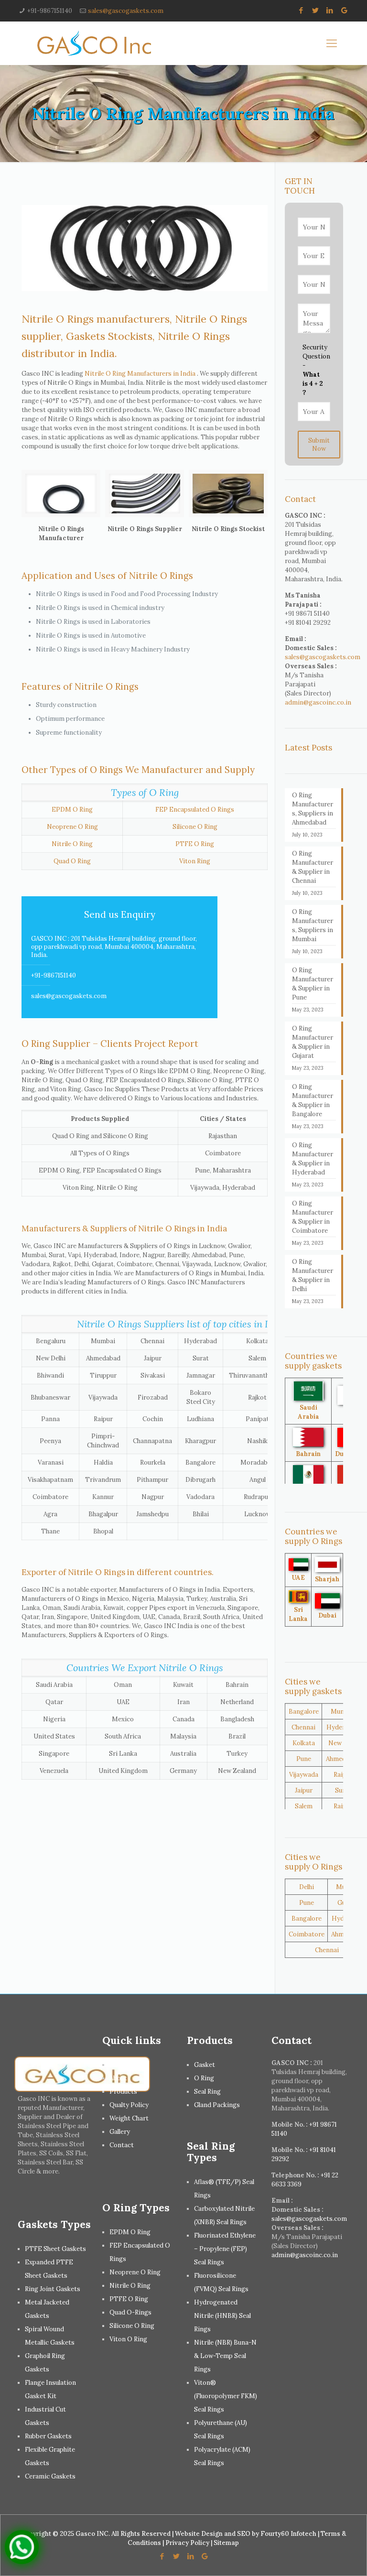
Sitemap (226, 2543)
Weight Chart (129, 2118)
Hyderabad (343, 1727)
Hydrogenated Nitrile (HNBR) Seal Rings (222, 2316)
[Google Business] (344, 10)
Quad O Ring (72, 861)
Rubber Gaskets (48, 2436)
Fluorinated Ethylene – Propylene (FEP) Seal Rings (225, 2249)
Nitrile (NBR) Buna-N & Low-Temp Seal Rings (225, 2356)
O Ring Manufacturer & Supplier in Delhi (313, 1275)
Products (123, 2092)
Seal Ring (207, 2092)
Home (119, 2065)
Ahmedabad (343, 1759)
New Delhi (343, 1743)
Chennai (303, 1727)
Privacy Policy (187, 2543)
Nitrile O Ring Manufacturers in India (140, 374)
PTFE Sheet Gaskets (55, 2249)
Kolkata (304, 1743)
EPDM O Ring (72, 810)
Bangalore (304, 1712)
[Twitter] (316, 10)
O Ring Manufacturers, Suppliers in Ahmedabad (313, 809)
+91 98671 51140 (307, 614)
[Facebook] (301, 10)
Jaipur (304, 1790)
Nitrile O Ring (72, 844)
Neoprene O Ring (72, 827)
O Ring (204, 2078)
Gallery (120, 2132)
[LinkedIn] (330, 10)
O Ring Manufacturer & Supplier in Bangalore (313, 1100)
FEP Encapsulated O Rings (195, 810)
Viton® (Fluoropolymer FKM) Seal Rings (226, 2396)
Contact (122, 2145)
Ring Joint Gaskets (53, 2289)
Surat (343, 1790)
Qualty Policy (129, 2105)
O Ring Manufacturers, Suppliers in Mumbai (313, 925)
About (118, 2078)
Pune (304, 1759)
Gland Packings (217, 2105)
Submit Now (319, 445)
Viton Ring (195, 861)
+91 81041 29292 (308, 623)
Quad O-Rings (130, 2312)
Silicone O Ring (195, 827)
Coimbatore (307, 1934)
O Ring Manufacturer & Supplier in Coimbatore (313, 1217)
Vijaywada (304, 1775)
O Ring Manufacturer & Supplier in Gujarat (313, 1042)
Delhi (307, 1887)
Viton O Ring (128, 2339)
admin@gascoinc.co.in (318, 702)
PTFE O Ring (195, 844)
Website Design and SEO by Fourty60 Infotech (246, 2534)
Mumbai (343, 1712)
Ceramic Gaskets (50, 2476)
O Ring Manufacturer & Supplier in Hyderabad (313, 1159)
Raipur (343, 1775)
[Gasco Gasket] (94, 43)
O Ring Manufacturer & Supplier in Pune (313, 984)
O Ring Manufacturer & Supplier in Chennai (313, 867)
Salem (304, 1806)
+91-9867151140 (50, 11)
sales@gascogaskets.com (126, 11)
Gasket (205, 2065)
